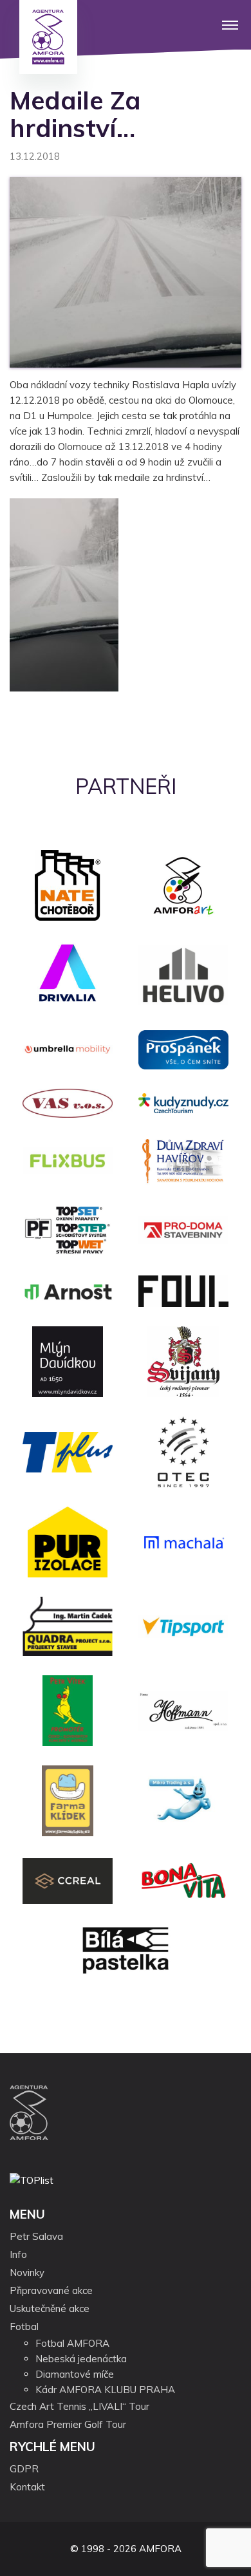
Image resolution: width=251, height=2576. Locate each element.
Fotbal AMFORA (72, 2343)
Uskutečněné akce (50, 2308)
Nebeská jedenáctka (81, 2359)
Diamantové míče (75, 2374)
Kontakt (27, 2487)
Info (18, 2254)
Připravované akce (51, 2290)
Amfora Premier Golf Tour (68, 2424)
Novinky (27, 2272)
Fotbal (24, 2327)
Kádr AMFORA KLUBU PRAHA (105, 2390)
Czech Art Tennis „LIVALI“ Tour (79, 2406)
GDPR (24, 2469)
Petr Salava (36, 2236)
